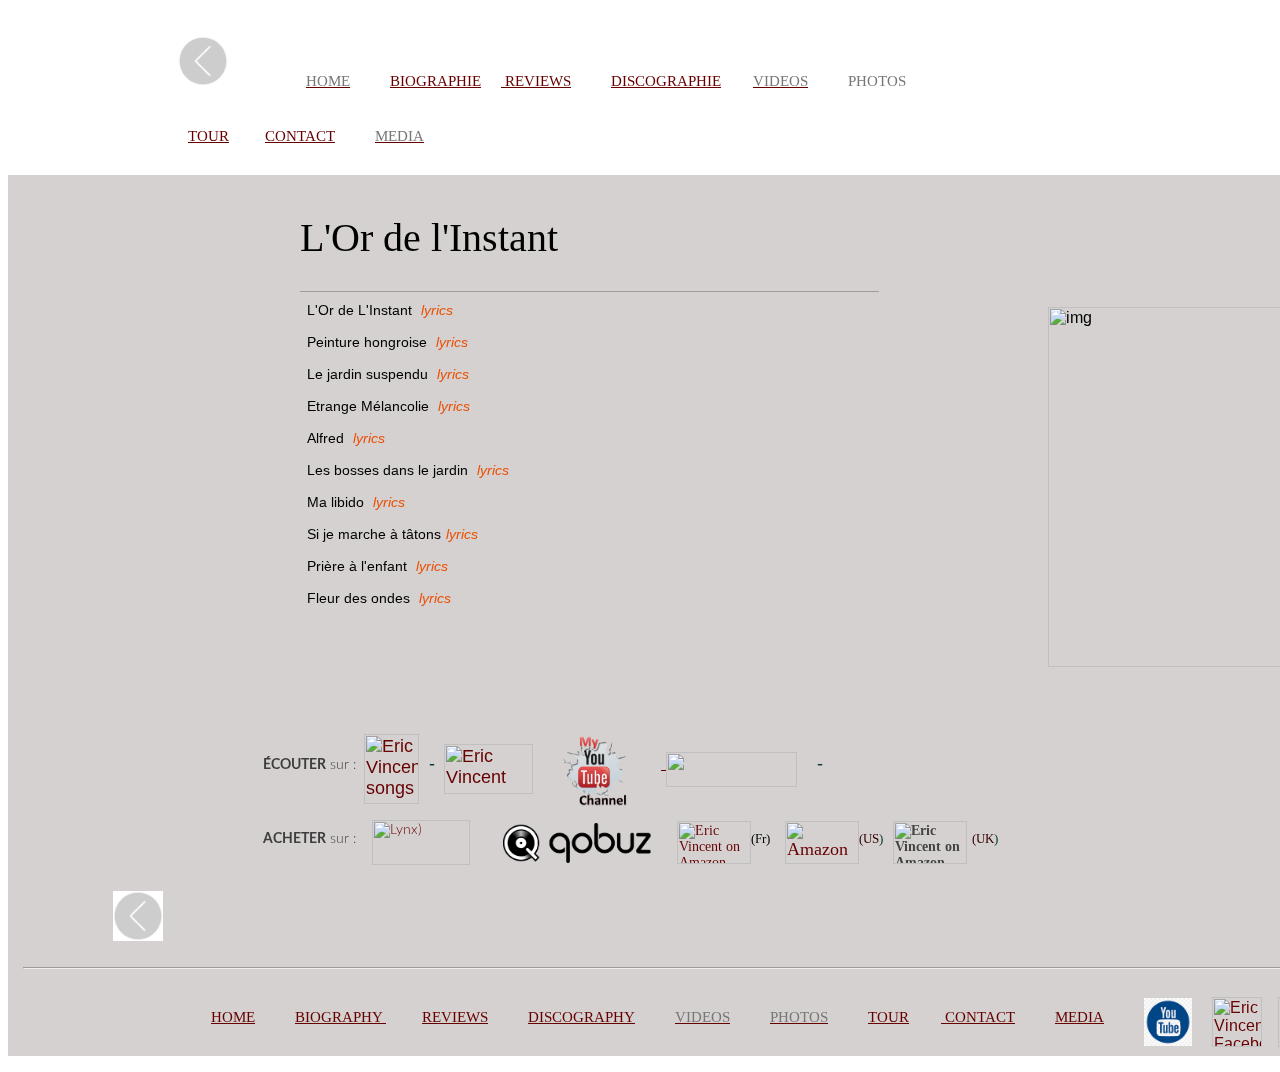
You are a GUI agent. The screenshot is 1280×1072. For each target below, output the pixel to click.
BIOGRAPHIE (435, 81)
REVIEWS (536, 81)
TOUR (208, 136)
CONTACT (300, 136)
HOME (233, 1017)
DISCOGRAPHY (581, 1017)
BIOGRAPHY (338, 1017)
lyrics (437, 310)
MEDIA (1079, 1017)
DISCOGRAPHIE (666, 81)
